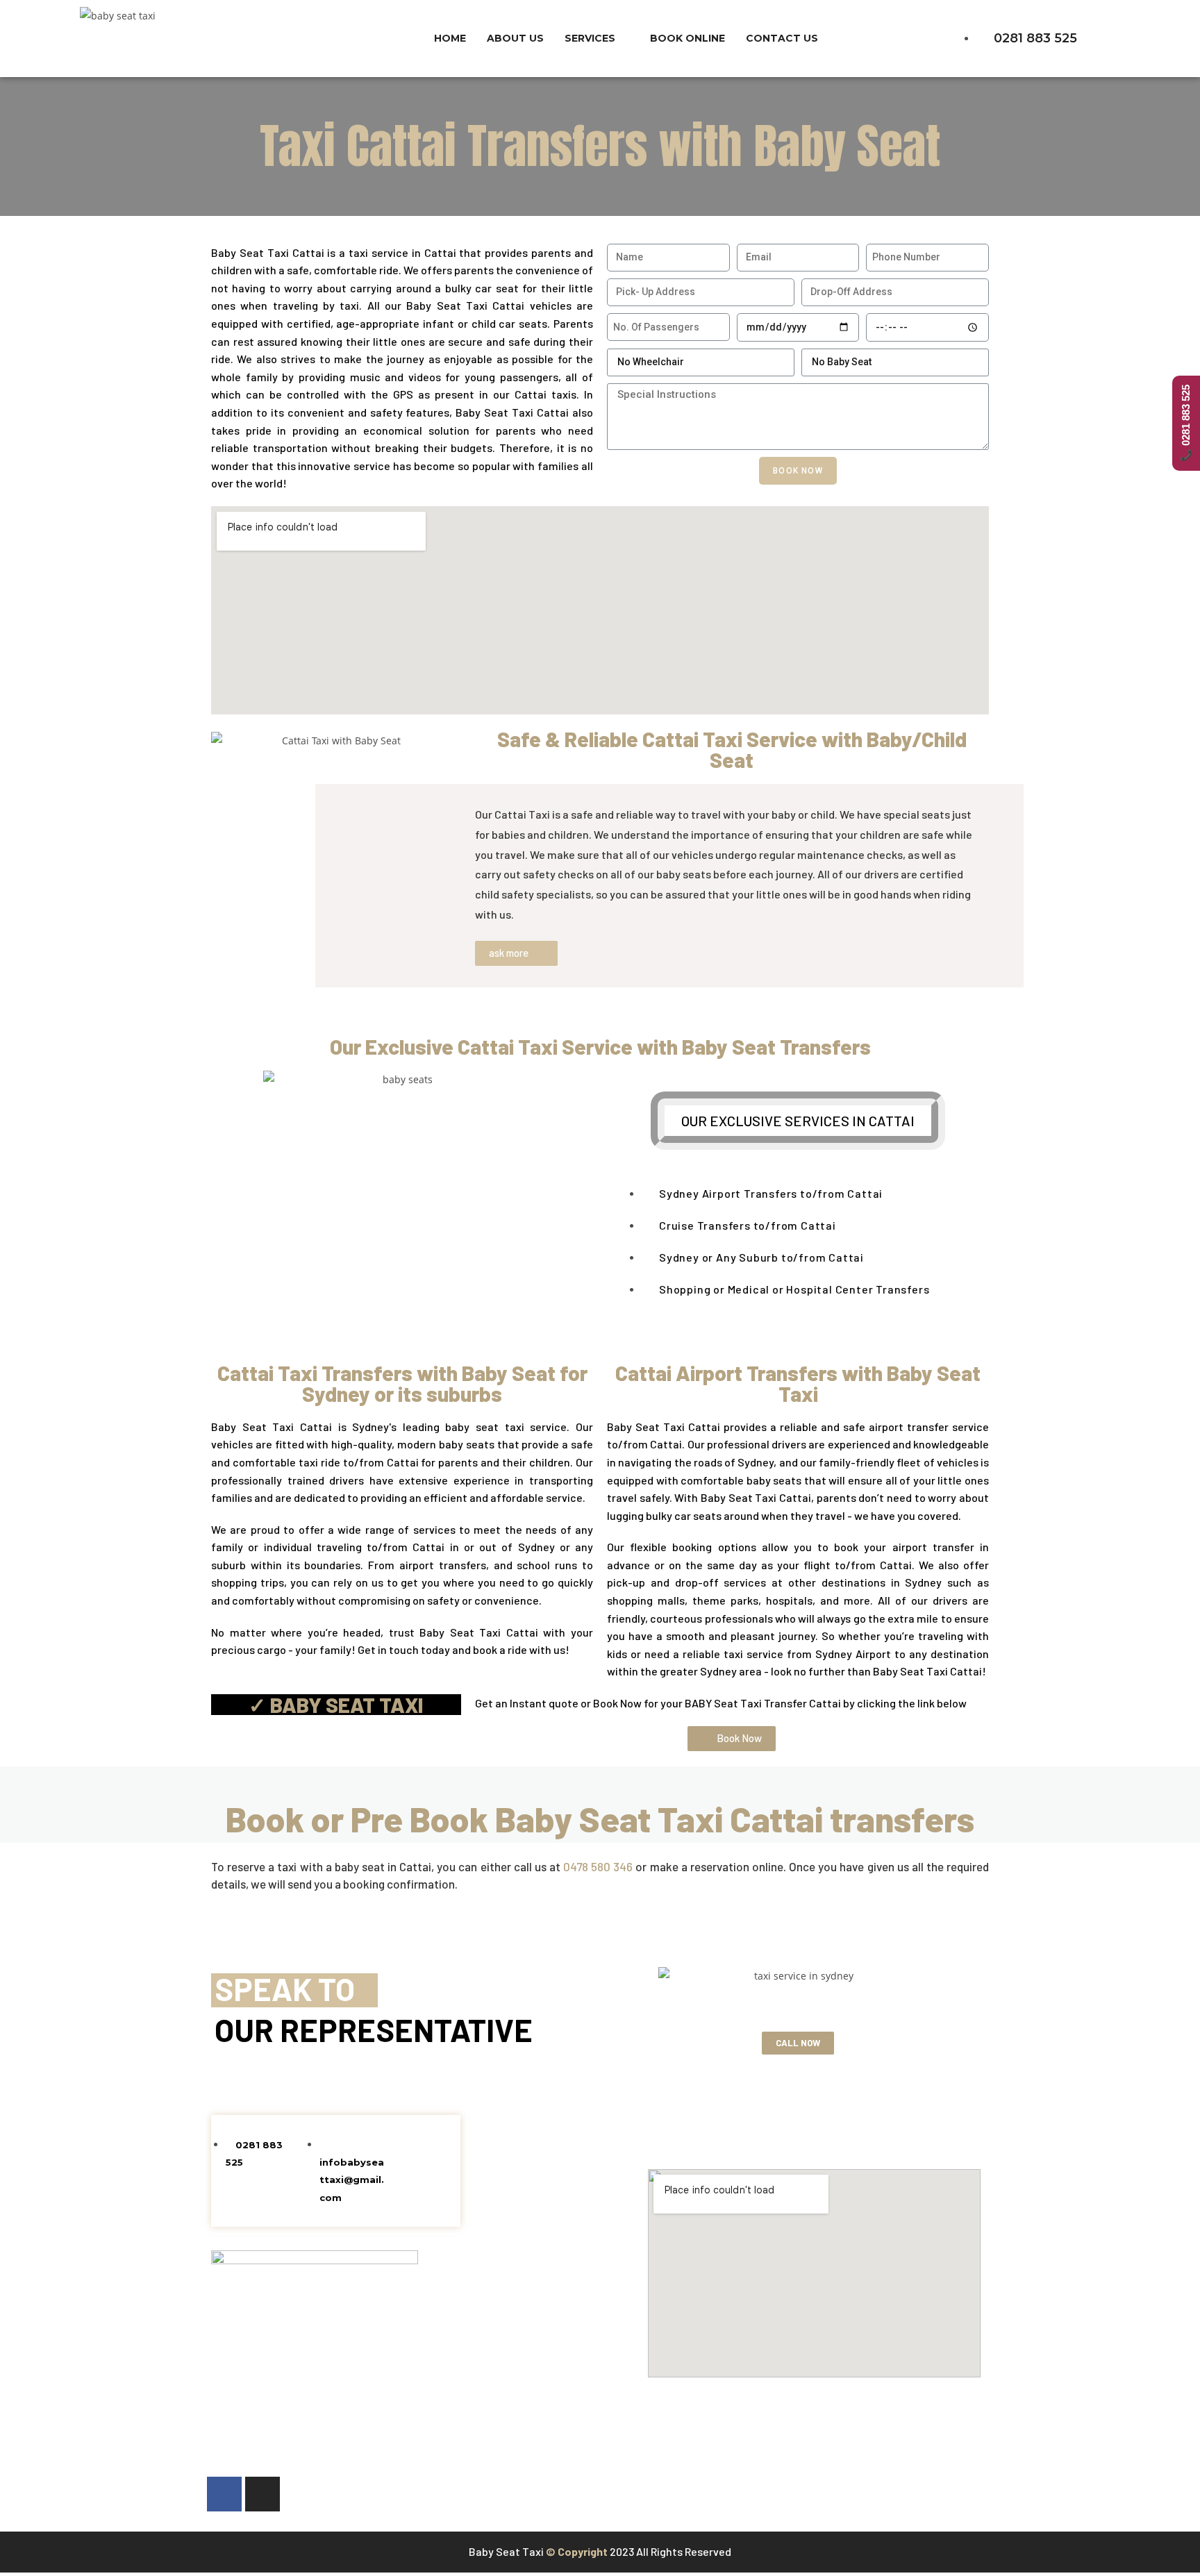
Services (590, 38)
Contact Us (782, 38)
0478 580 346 (598, 1866)
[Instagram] (262, 2494)
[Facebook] (224, 2494)
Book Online (687, 38)
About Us (515, 38)
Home (450, 38)
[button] (516, 953)
